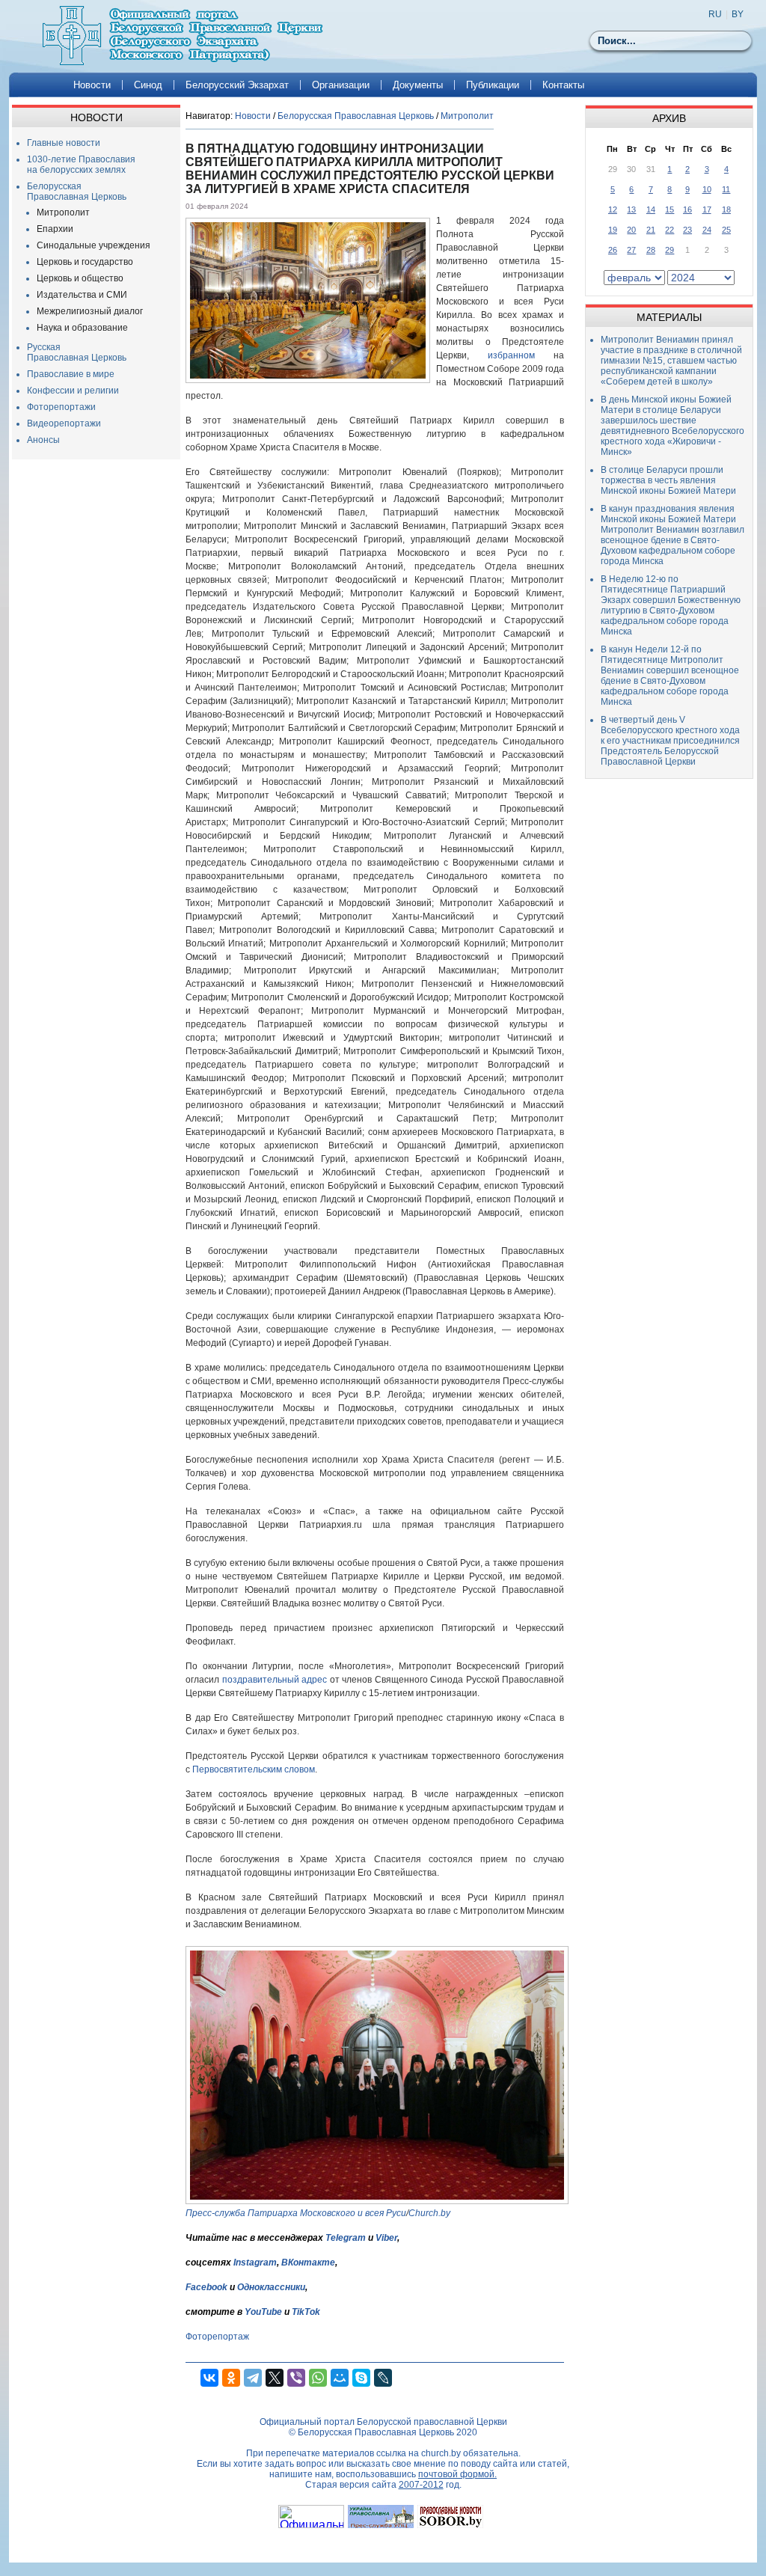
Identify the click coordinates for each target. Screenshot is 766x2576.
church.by (441, 2453)
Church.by (429, 2213)
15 (670, 209)
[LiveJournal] (383, 2378)
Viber (386, 2238)
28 (651, 250)
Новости (92, 85)
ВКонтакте (308, 2263)
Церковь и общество (80, 278)
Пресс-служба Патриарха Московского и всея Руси (296, 2213)
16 (687, 209)
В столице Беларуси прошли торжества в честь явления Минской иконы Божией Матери (668, 480)
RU (715, 14)
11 (726, 189)
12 (613, 209)
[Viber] (296, 2378)
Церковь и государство (85, 262)
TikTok (306, 2312)
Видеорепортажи (64, 423)
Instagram (255, 2263)
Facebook (206, 2287)
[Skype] (361, 2378)
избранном (511, 355)
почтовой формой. (457, 2474)
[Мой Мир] (340, 2378)
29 (670, 250)
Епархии (55, 229)
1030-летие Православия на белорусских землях (81, 165)
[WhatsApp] (318, 2378)
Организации (341, 85)
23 (687, 230)
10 (707, 189)
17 (707, 209)
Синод (148, 85)
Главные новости (64, 143)
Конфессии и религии (73, 391)
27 (631, 250)
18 (726, 209)
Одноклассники (271, 2287)
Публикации (493, 85)
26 (613, 250)
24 (707, 230)
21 (651, 230)
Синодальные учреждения (94, 245)
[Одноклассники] (231, 2378)
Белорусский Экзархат (237, 85)
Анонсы (43, 440)
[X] (275, 2378)
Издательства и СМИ (82, 295)
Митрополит (63, 212)
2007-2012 (421, 2485)
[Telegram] (253, 2378)
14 (651, 209)
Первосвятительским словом (254, 1769)
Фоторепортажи (61, 407)
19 (613, 230)
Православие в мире (71, 374)
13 (631, 209)
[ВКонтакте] (209, 2378)
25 (726, 230)
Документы (418, 85)
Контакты (563, 85)
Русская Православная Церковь (77, 352)
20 (631, 230)
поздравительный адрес (275, 1680)
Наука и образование (82, 328)
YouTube (264, 2312)
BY (738, 14)
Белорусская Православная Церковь (77, 192)
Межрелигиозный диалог (90, 311)
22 (670, 230)
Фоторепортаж (217, 2337)
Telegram (346, 2238)
